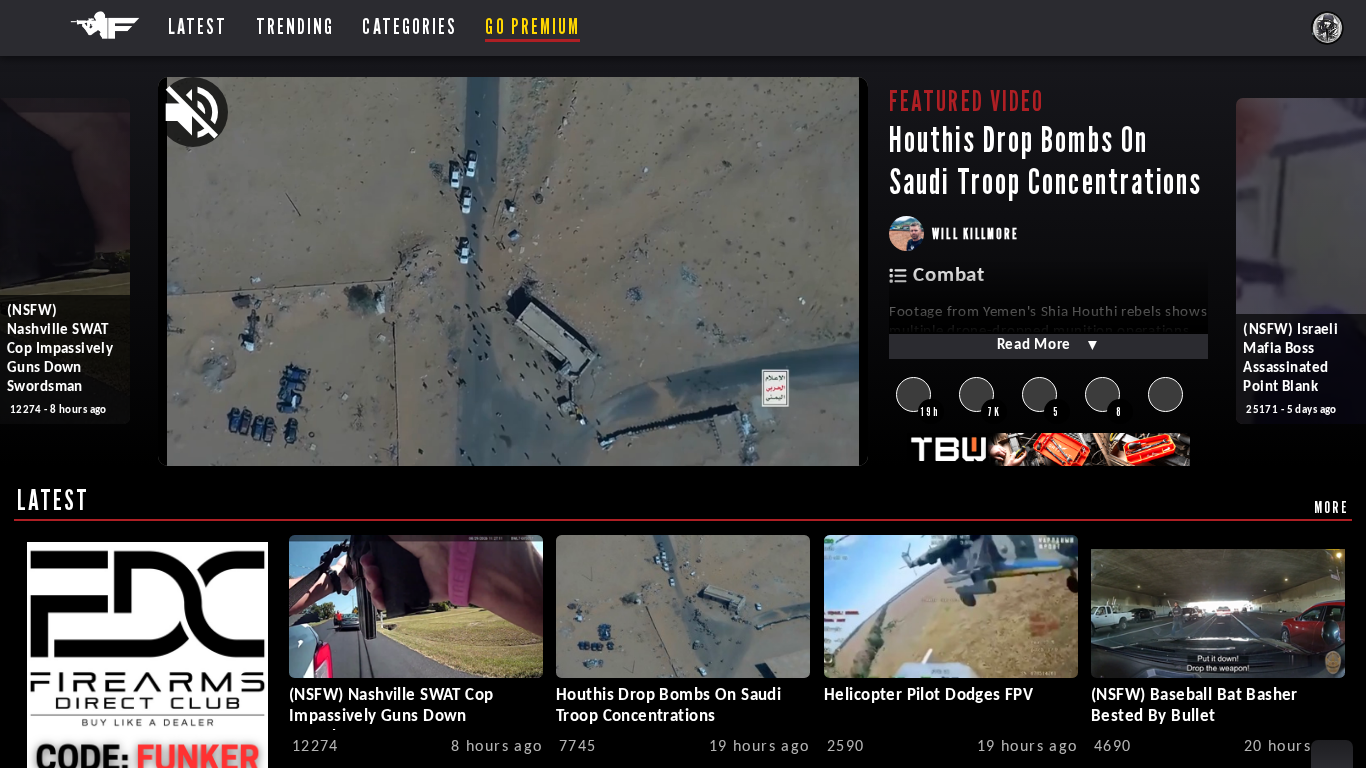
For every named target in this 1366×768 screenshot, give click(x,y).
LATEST (53, 500)
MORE (1331, 507)
